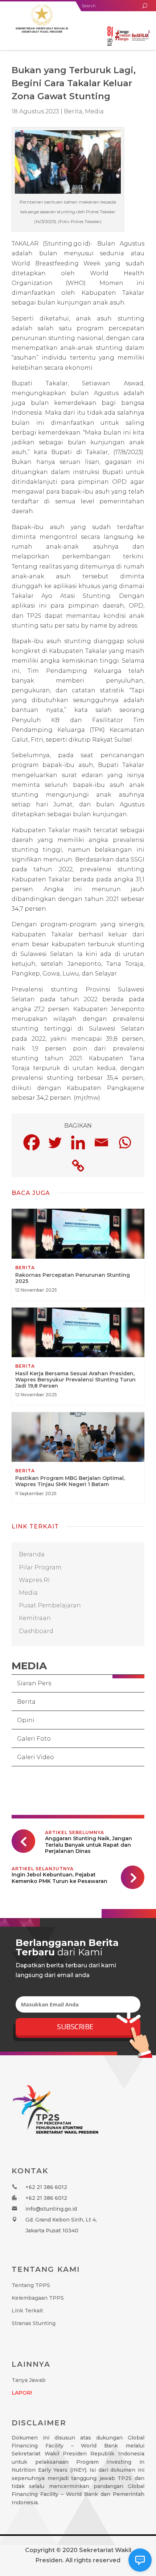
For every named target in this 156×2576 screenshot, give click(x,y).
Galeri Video (36, 1757)
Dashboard (36, 1631)
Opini (26, 1720)
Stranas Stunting (34, 2323)
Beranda (32, 1554)
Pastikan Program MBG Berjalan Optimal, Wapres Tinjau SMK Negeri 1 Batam (78, 1458)
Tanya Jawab (29, 2380)
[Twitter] (55, 1142)
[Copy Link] (78, 1166)
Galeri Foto (34, 1739)
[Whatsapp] (124, 1142)
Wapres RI (34, 1580)
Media (94, 111)
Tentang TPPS (31, 2285)
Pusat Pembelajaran (50, 1605)
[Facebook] (32, 1142)
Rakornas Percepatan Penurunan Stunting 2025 (78, 1254)
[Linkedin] (78, 1142)
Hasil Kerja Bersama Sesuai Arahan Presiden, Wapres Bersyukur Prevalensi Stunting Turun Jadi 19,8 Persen (78, 1356)
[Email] (101, 1142)
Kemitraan (35, 1618)
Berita (26, 1702)
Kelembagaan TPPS (38, 2298)
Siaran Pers (34, 1683)
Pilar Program (40, 1567)
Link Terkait (27, 2311)
